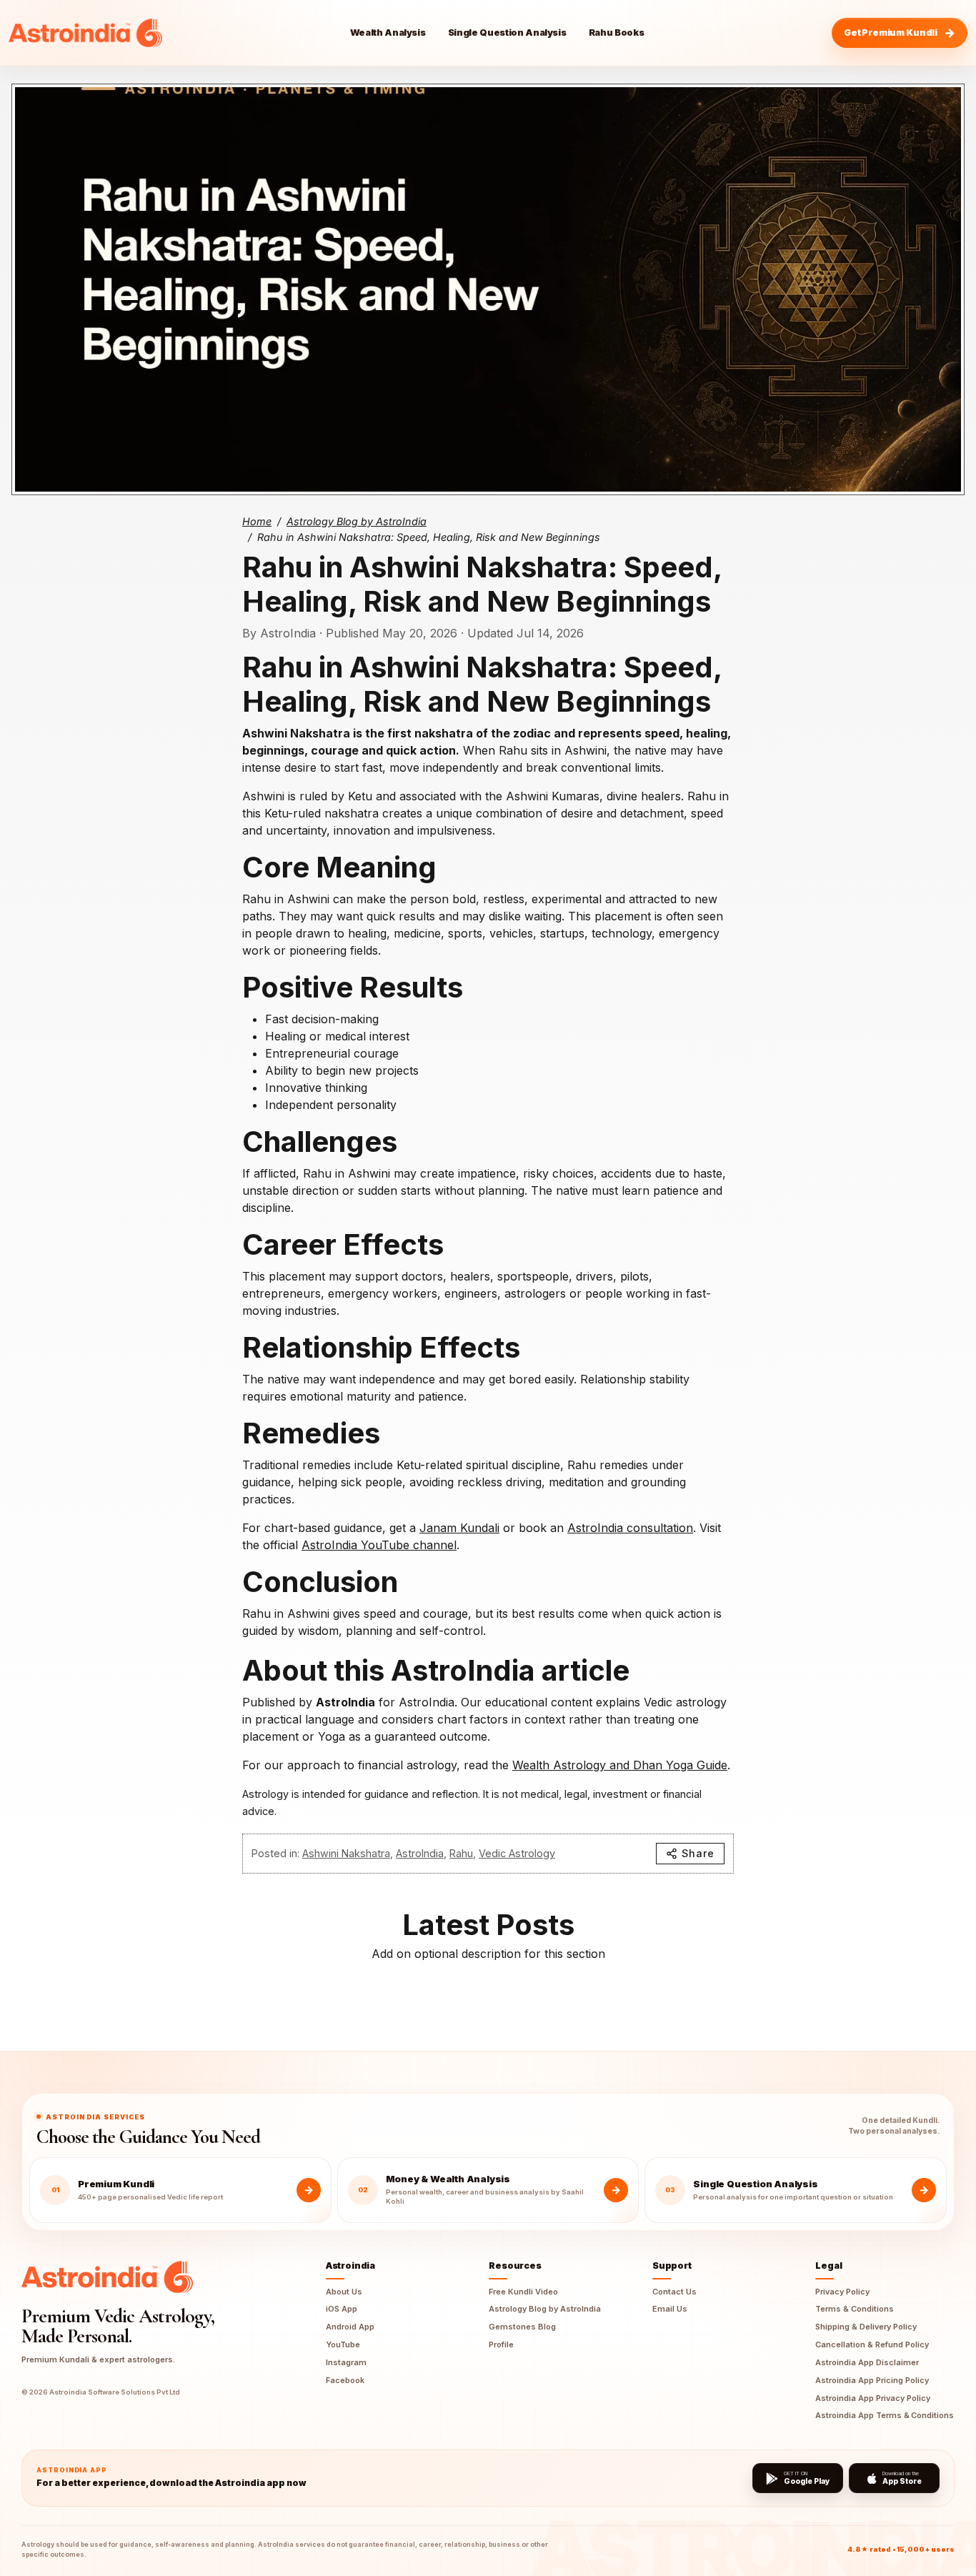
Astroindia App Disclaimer (867, 2362)
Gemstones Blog (522, 2327)
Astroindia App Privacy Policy (873, 2398)
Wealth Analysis (388, 33)
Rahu (461, 1853)
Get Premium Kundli (891, 33)
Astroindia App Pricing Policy (872, 2380)
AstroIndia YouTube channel (379, 1545)
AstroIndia (420, 1853)
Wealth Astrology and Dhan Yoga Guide (620, 1765)
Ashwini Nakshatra (346, 1853)
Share (698, 1853)
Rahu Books (617, 33)
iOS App (342, 2309)
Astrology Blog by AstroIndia (357, 521)
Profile (501, 2344)
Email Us (670, 2309)
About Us (344, 2292)
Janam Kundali (459, 1528)
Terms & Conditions (855, 2309)
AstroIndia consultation (630, 1528)
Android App (350, 2327)
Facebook (345, 2380)
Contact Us (674, 2292)
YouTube (343, 2344)
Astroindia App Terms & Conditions (885, 2415)
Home (257, 521)
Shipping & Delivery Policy (866, 2327)
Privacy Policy (842, 2292)
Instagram (346, 2362)
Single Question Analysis (507, 33)
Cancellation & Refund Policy (872, 2344)
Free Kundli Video (523, 2292)
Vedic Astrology (517, 1853)
